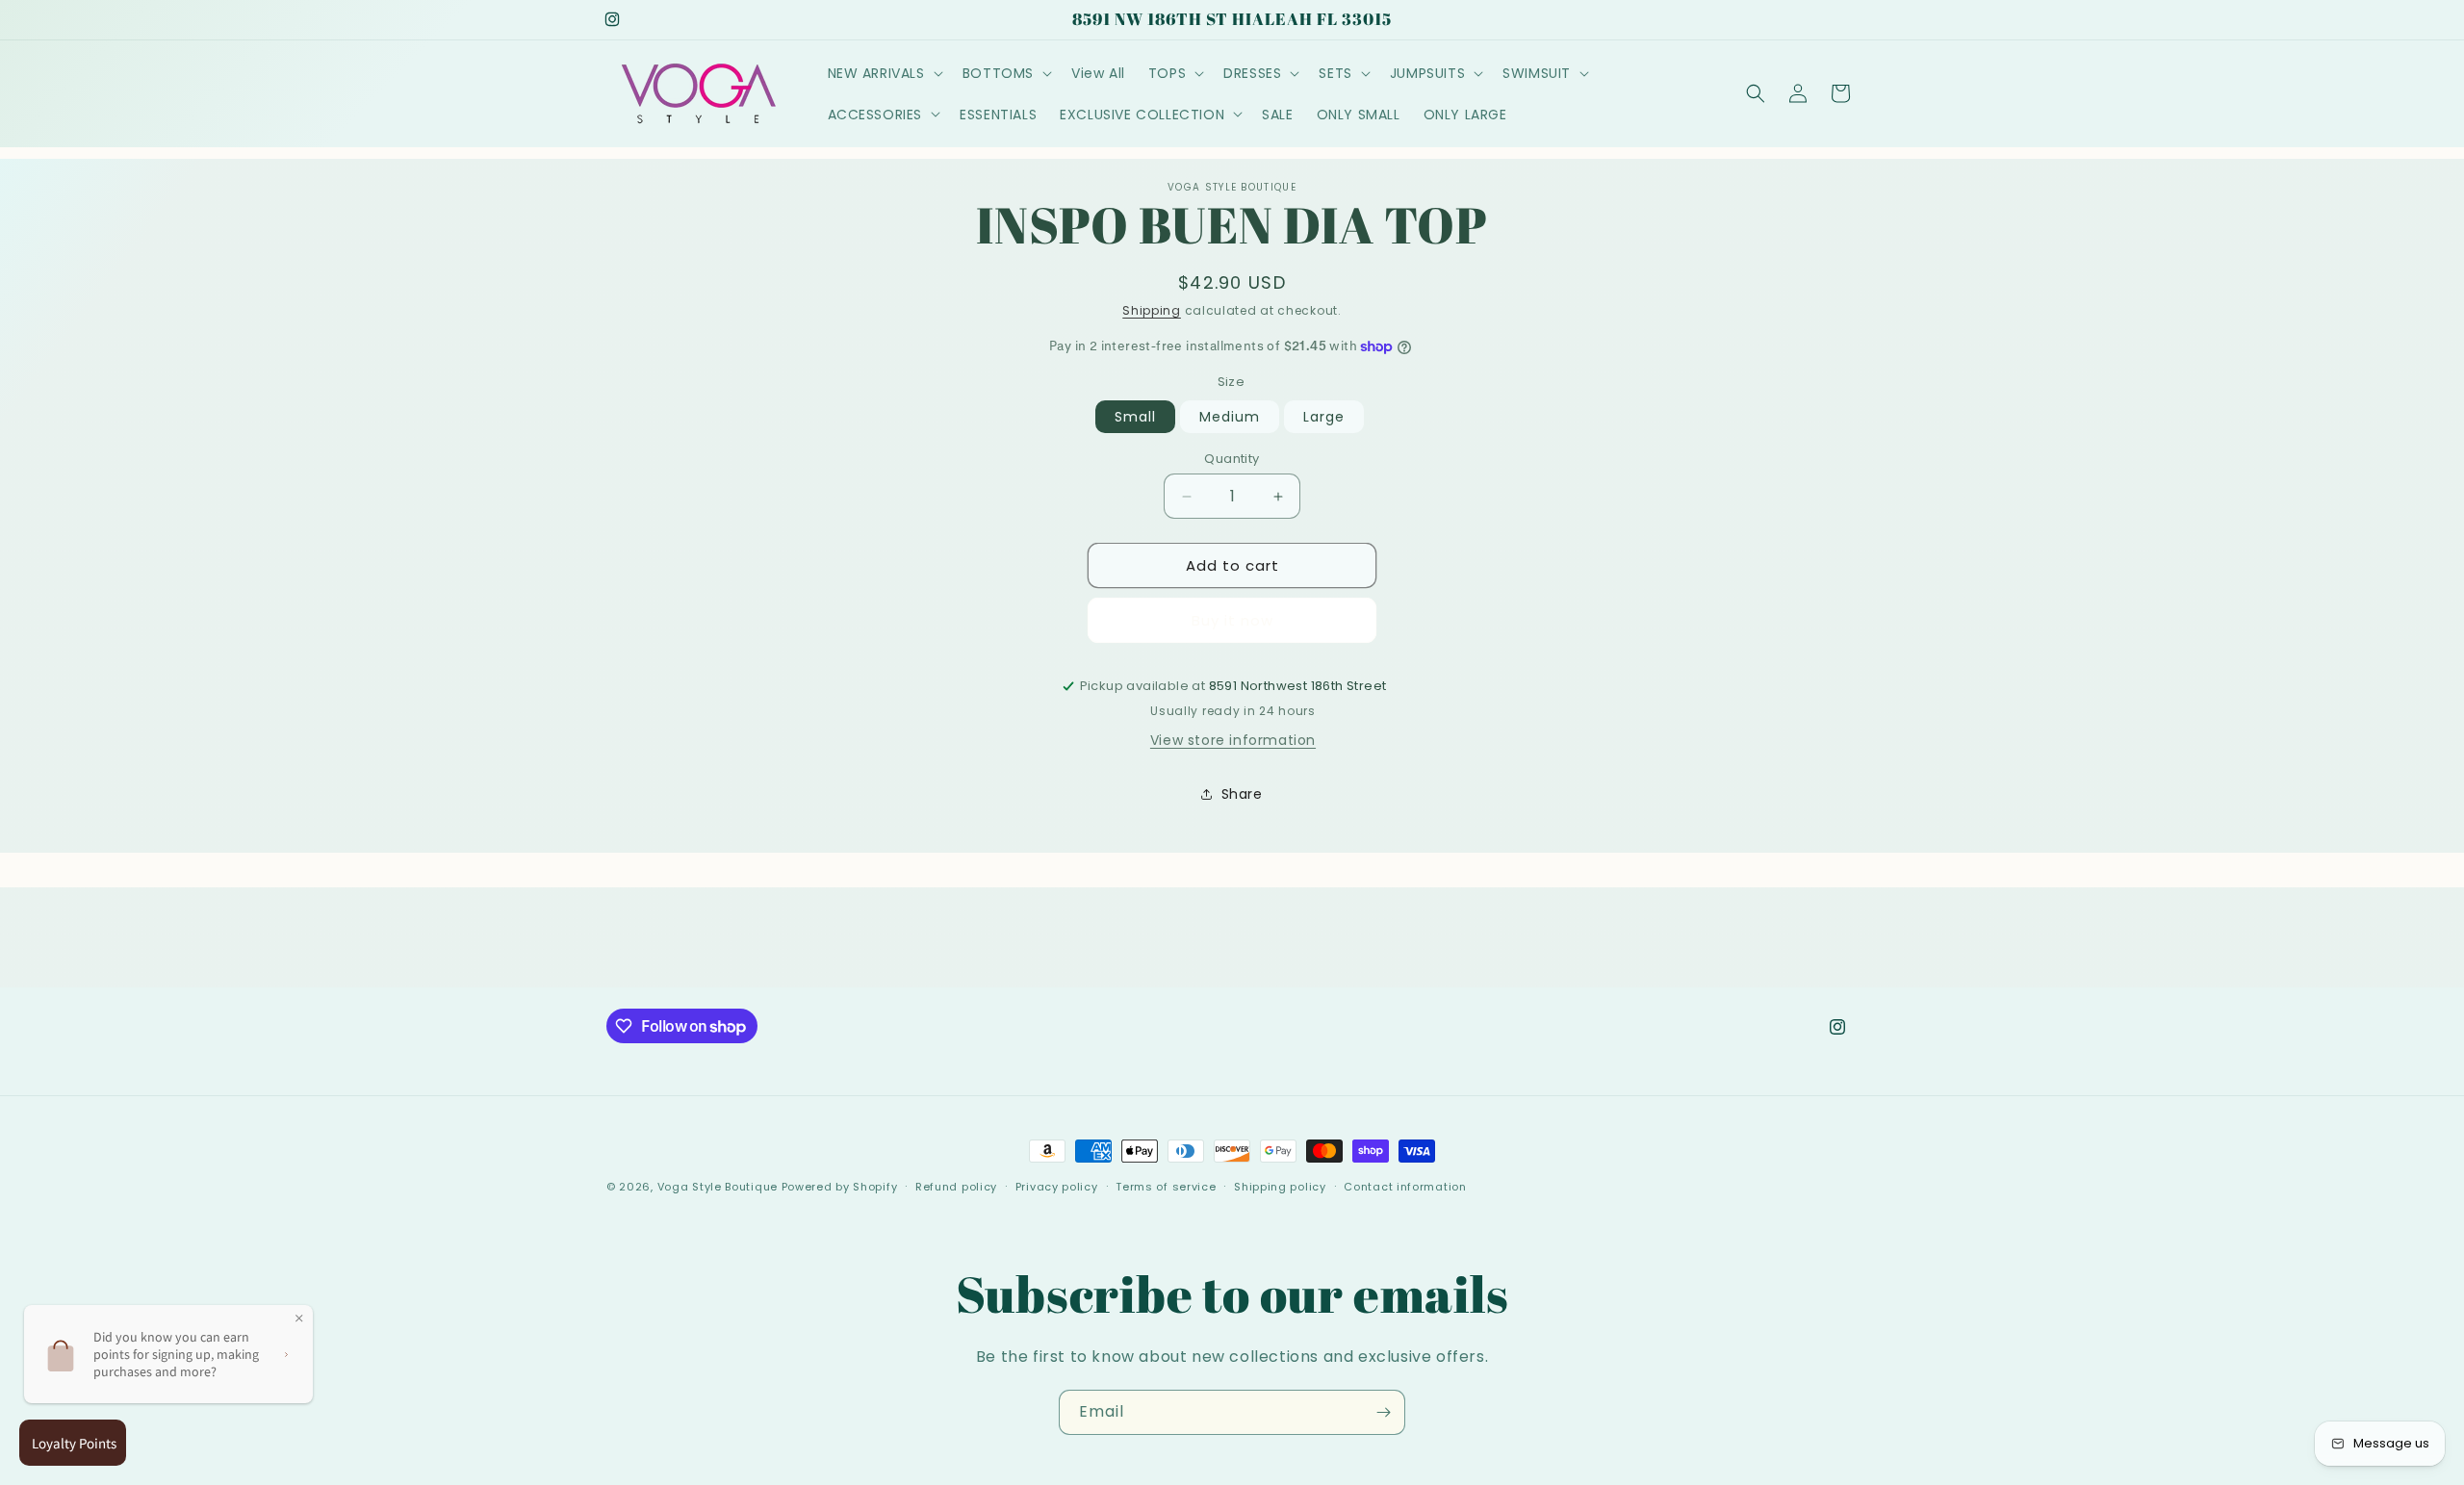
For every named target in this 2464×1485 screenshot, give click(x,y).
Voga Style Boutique (718, 1187)
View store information (1233, 740)
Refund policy (956, 1187)
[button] (884, 73)
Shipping (1152, 310)
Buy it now (1232, 620)
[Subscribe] (1383, 1412)
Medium (1230, 417)
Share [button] (1242, 794)
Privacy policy (1057, 1187)
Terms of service (1166, 1187)
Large (1324, 417)
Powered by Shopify (840, 1187)
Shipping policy (1280, 1187)
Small (1135, 417)
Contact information (1405, 1187)
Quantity (1232, 459)
